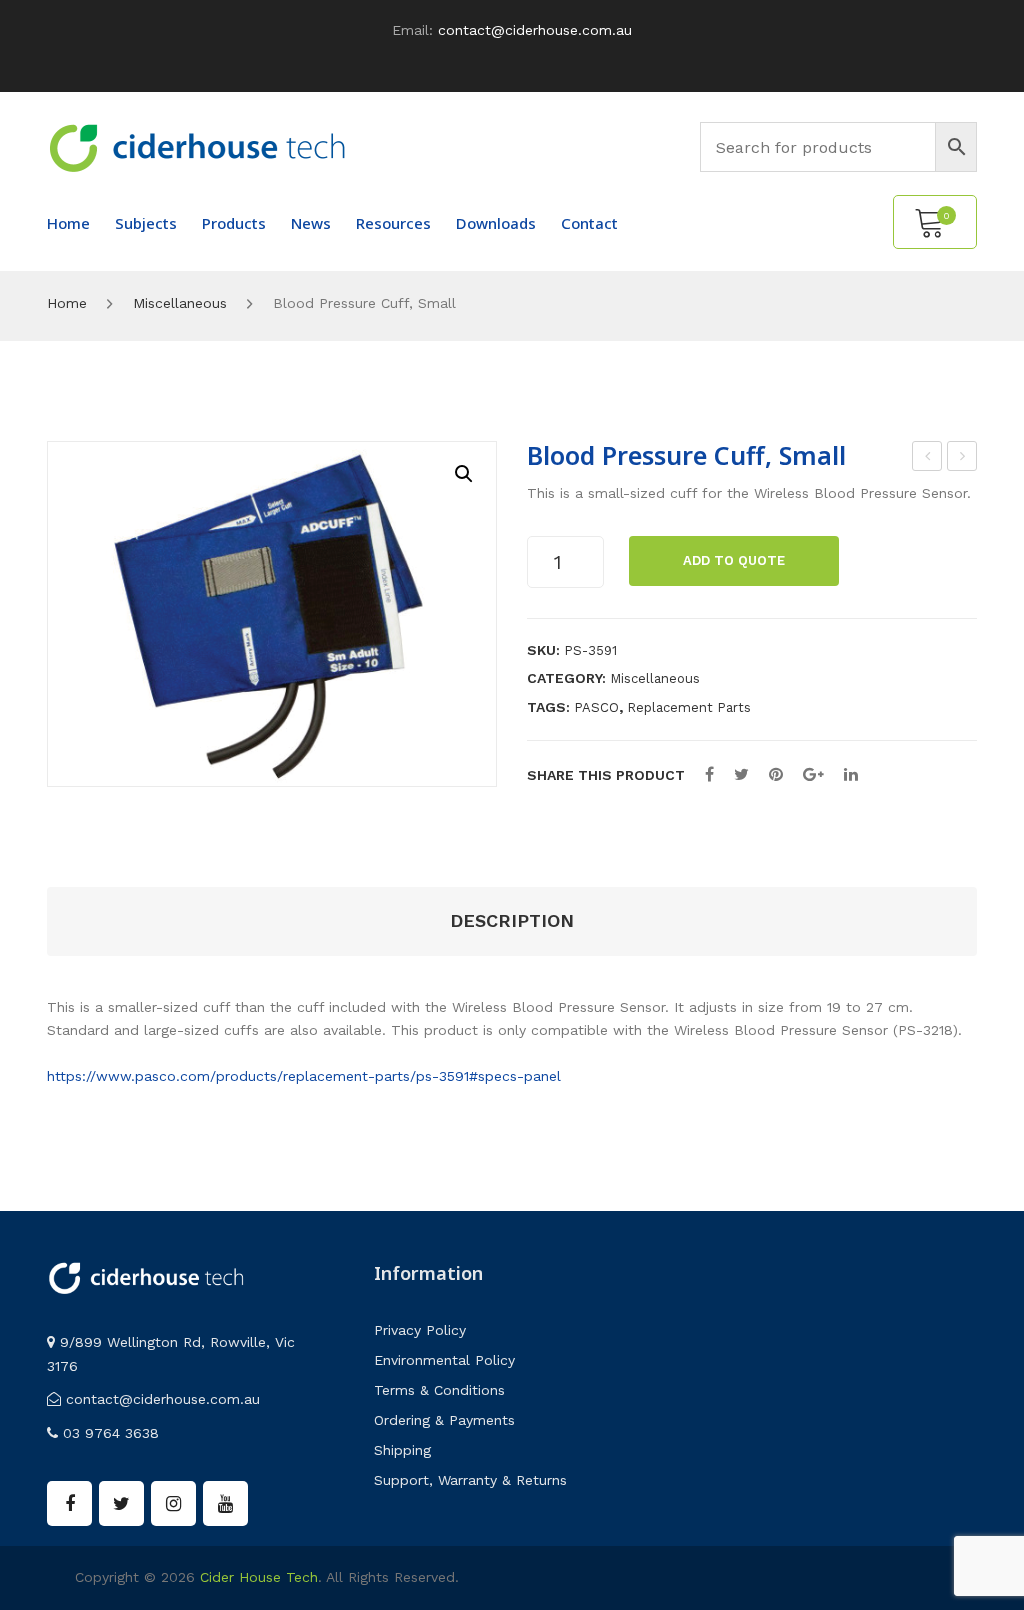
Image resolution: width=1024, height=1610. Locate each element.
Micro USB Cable (928, 459)
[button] (464, 474)
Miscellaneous (180, 303)
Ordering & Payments (444, 1420)
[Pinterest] (776, 774)
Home (67, 303)
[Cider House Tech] (197, 147)
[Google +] (813, 774)
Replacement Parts (689, 707)
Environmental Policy (444, 1360)
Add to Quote (734, 560)
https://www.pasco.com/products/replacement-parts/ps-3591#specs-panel (304, 1076)
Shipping (402, 1450)
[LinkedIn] (851, 774)
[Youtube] (225, 1503)
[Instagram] (173, 1503)
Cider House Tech (259, 1577)
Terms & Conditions (439, 1390)
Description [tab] (512, 920)
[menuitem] (68, 223)
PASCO (596, 707)
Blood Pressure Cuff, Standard (963, 459)
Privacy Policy (420, 1330)
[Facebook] (709, 774)
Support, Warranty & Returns (470, 1480)
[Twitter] (741, 774)
